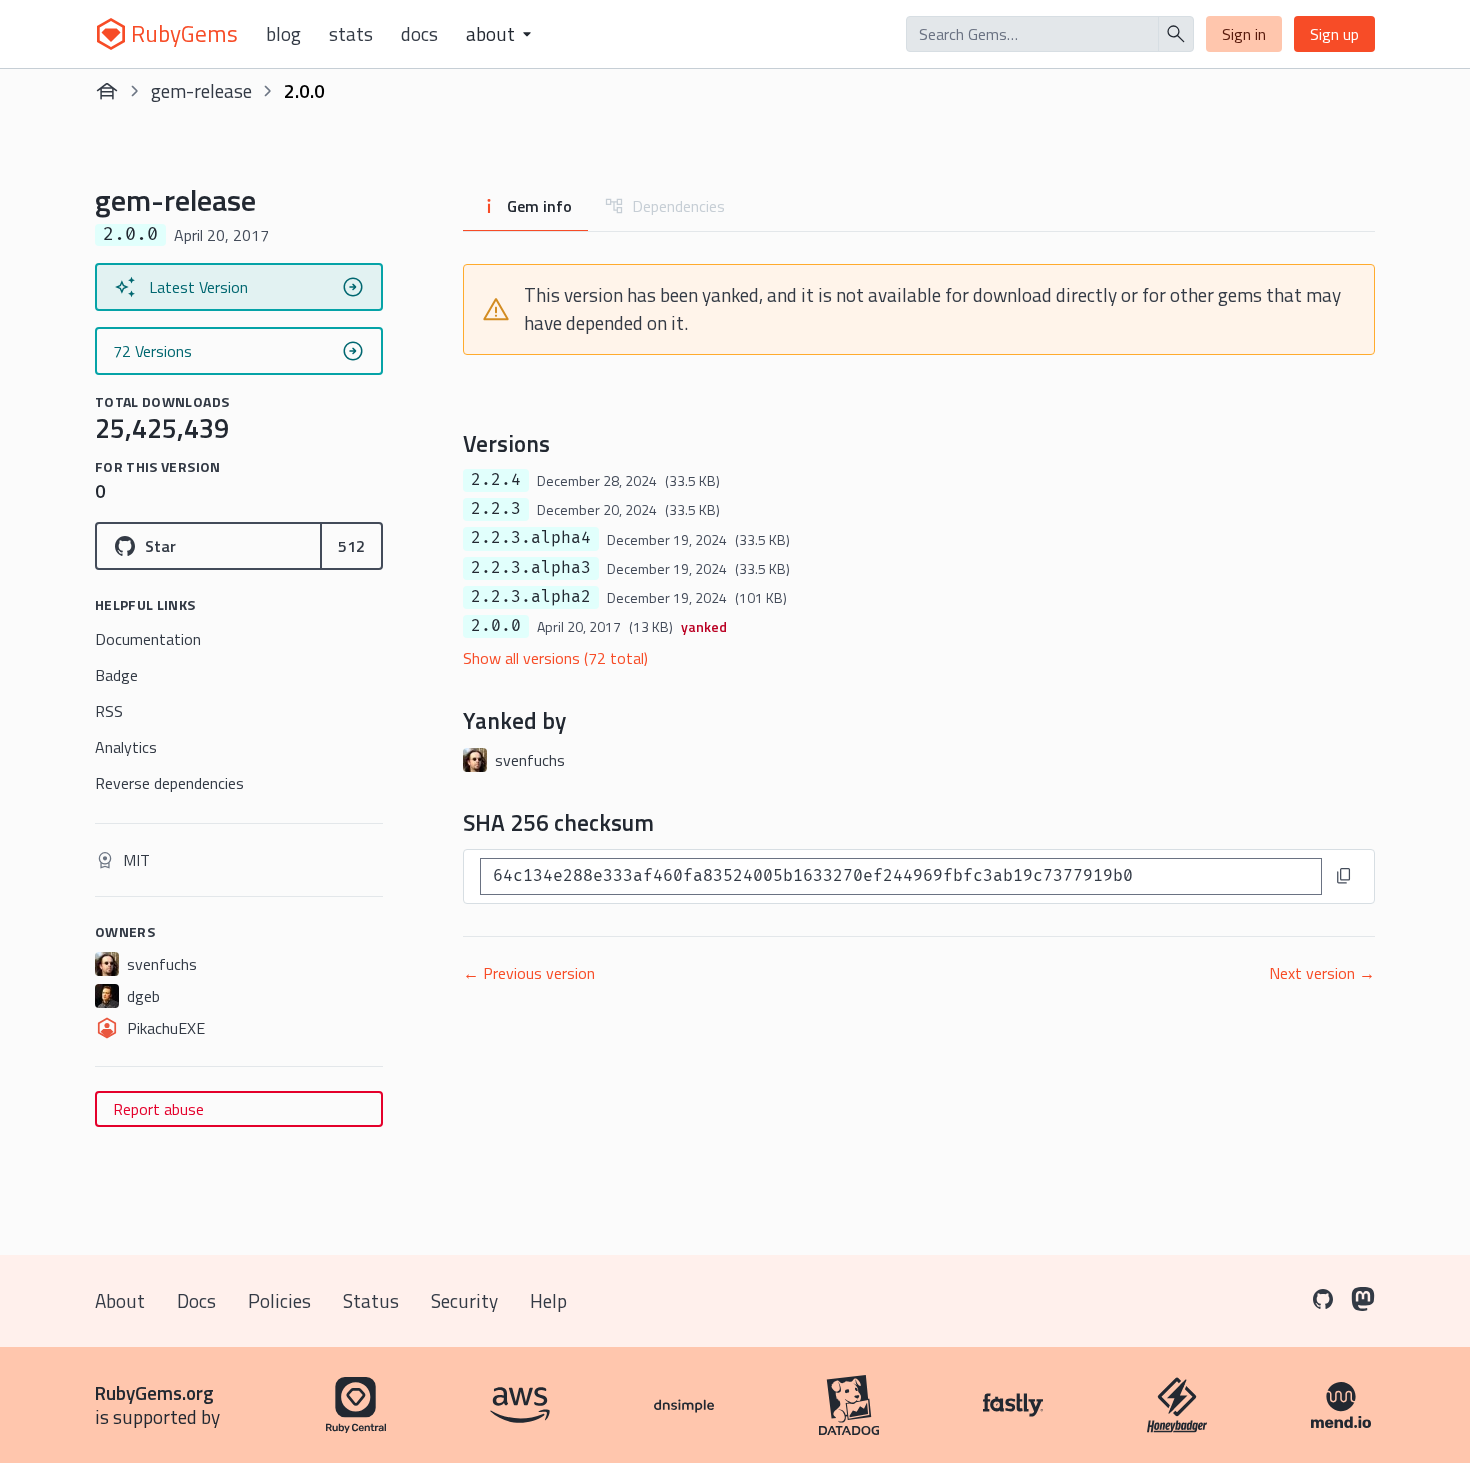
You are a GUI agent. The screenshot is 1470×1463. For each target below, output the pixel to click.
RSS (109, 711)
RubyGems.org (154, 1392)
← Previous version (529, 973)
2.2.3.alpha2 (531, 597)
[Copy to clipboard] (1344, 876)
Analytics (126, 747)
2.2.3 (496, 509)
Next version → (1322, 973)
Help (548, 1300)
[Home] (107, 91)
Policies (279, 1300)
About (120, 1300)
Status (371, 1300)
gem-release (201, 90)
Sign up (1334, 34)
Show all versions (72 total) (555, 658)
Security (464, 1300)
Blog (283, 34)
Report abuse (158, 1109)
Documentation (148, 639)
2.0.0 (496, 626)
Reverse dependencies (169, 783)
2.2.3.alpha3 (531, 568)
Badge (116, 675)
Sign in (1244, 34)
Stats (351, 34)
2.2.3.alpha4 (531, 538)
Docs (419, 34)
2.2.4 (496, 480)
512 (351, 546)
